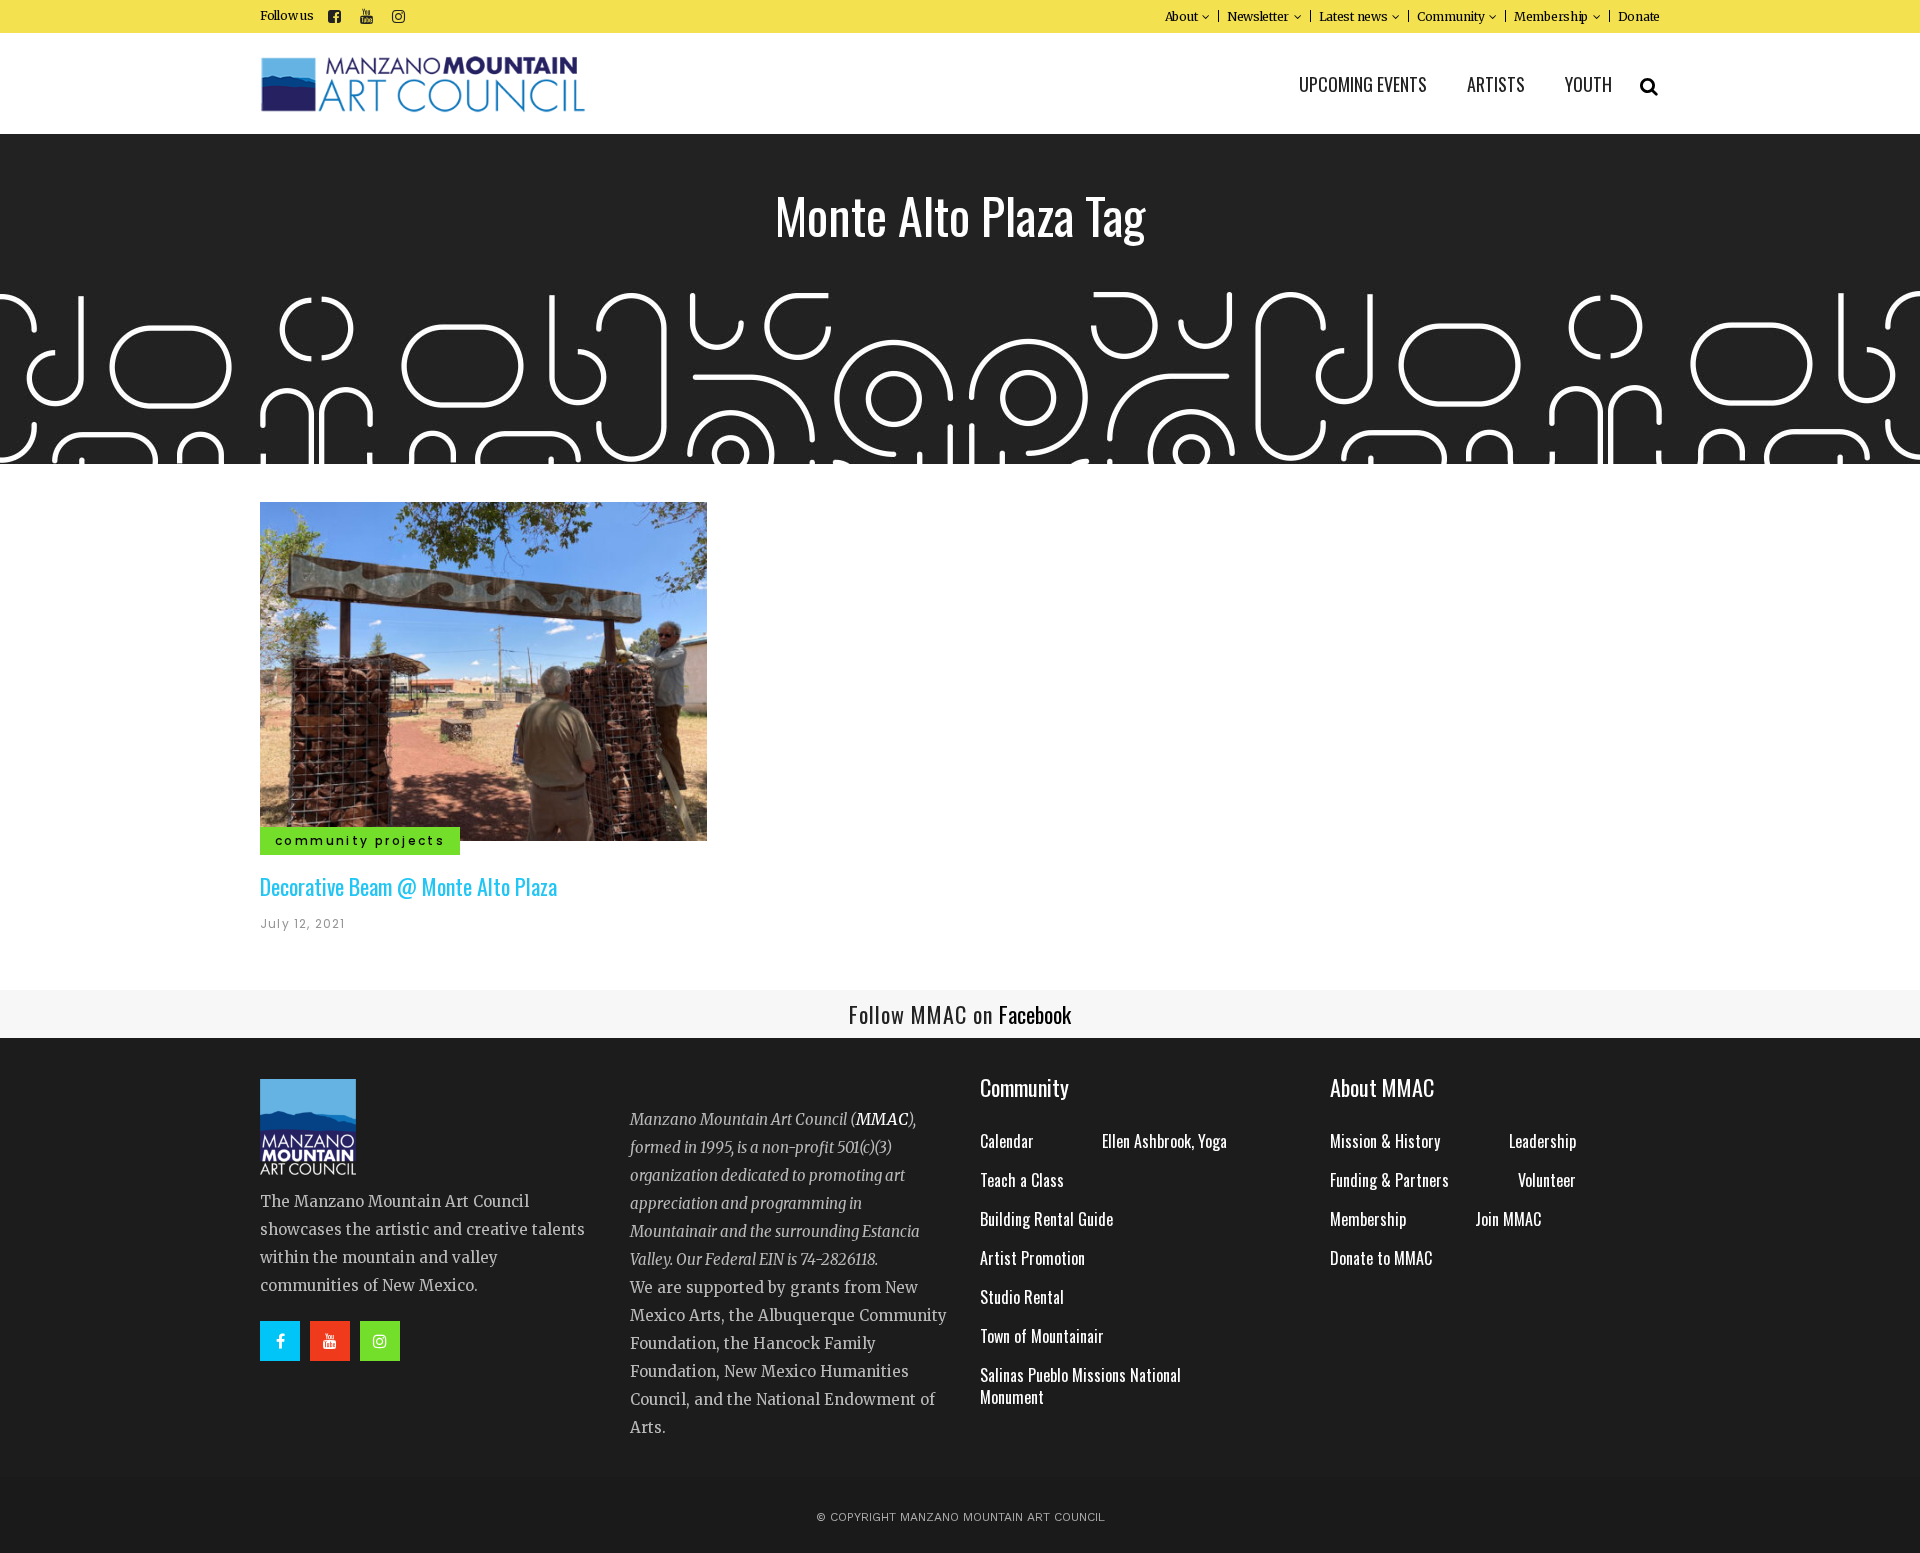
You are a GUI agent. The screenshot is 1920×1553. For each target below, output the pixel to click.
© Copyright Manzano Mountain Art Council (960, 1517)
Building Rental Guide (1046, 1219)
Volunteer (1547, 1180)
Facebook (1035, 1014)
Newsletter (1258, 16)
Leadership (1542, 1141)
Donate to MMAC (1381, 1258)
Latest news (1353, 16)
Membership (1551, 16)
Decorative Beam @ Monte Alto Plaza (408, 886)
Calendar (1007, 1141)
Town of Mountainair (1042, 1336)
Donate (1639, 16)
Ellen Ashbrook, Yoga (1164, 1141)
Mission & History (1385, 1141)
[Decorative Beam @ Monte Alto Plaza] (483, 669)
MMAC (882, 1119)
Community (1450, 16)
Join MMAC (1508, 1219)
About (1181, 16)
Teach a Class (1022, 1180)
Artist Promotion (1032, 1258)
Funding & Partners (1389, 1180)
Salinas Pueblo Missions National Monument (1080, 1386)
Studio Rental (1022, 1297)
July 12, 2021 (303, 923)
